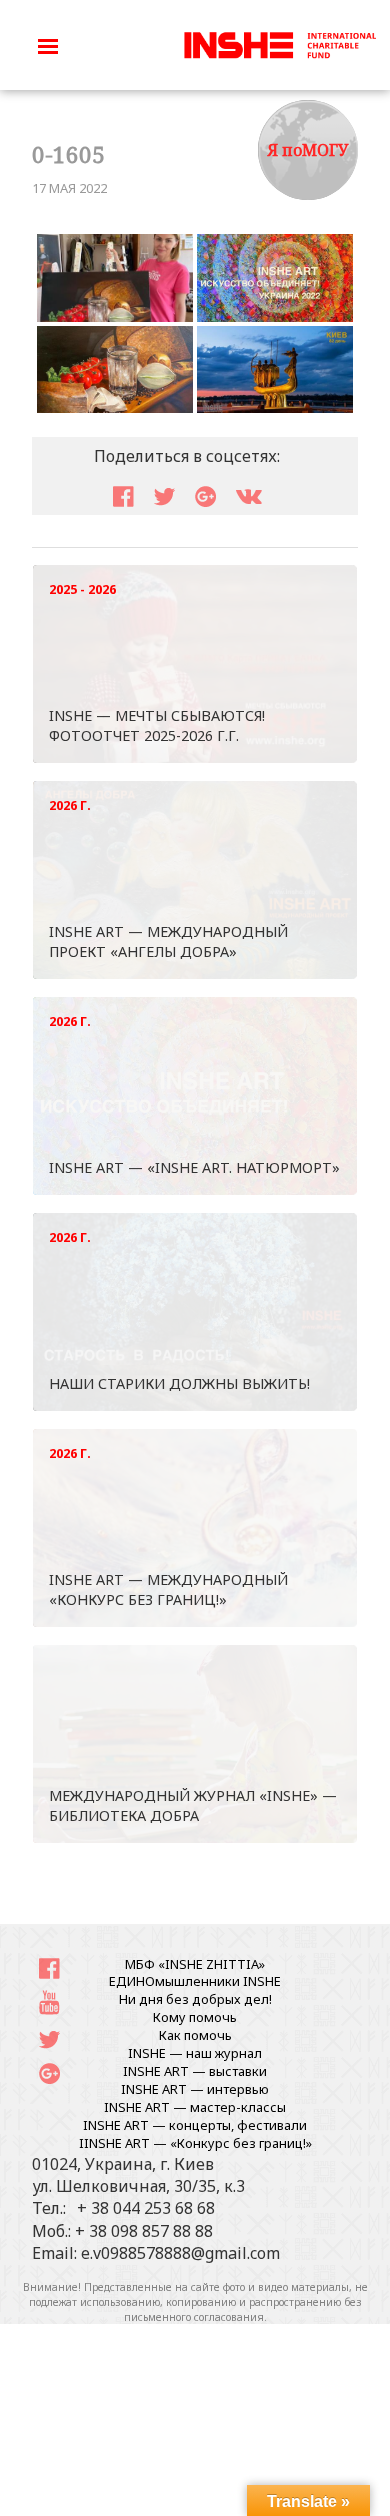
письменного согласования (194, 2317)
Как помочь (195, 2035)
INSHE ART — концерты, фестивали (195, 2125)
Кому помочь (195, 2017)
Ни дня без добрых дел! (195, 1999)
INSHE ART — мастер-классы (195, 2107)
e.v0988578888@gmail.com (180, 2253)
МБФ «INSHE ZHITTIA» (195, 1964)
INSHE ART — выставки (195, 2071)
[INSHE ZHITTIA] (280, 43)
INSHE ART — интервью (195, 2089)
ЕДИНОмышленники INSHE (195, 1981)
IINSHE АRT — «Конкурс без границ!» (195, 2143)
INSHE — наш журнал (195, 2053)
